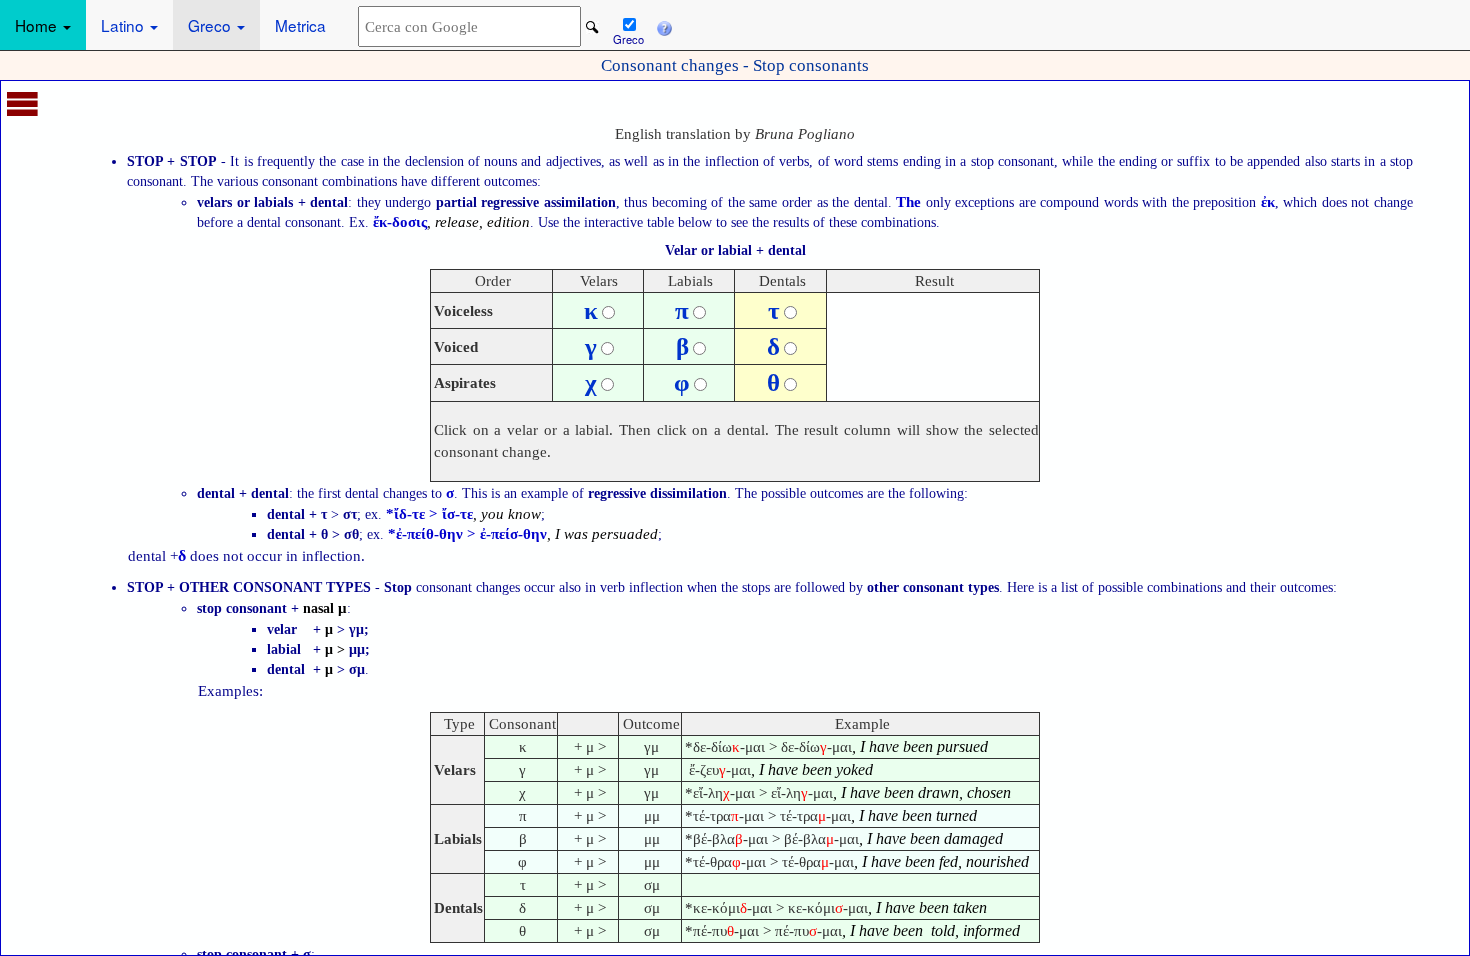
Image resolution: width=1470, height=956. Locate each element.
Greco (211, 25)
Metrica (300, 25)
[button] (664, 25)
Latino (124, 25)
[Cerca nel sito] (592, 27)
